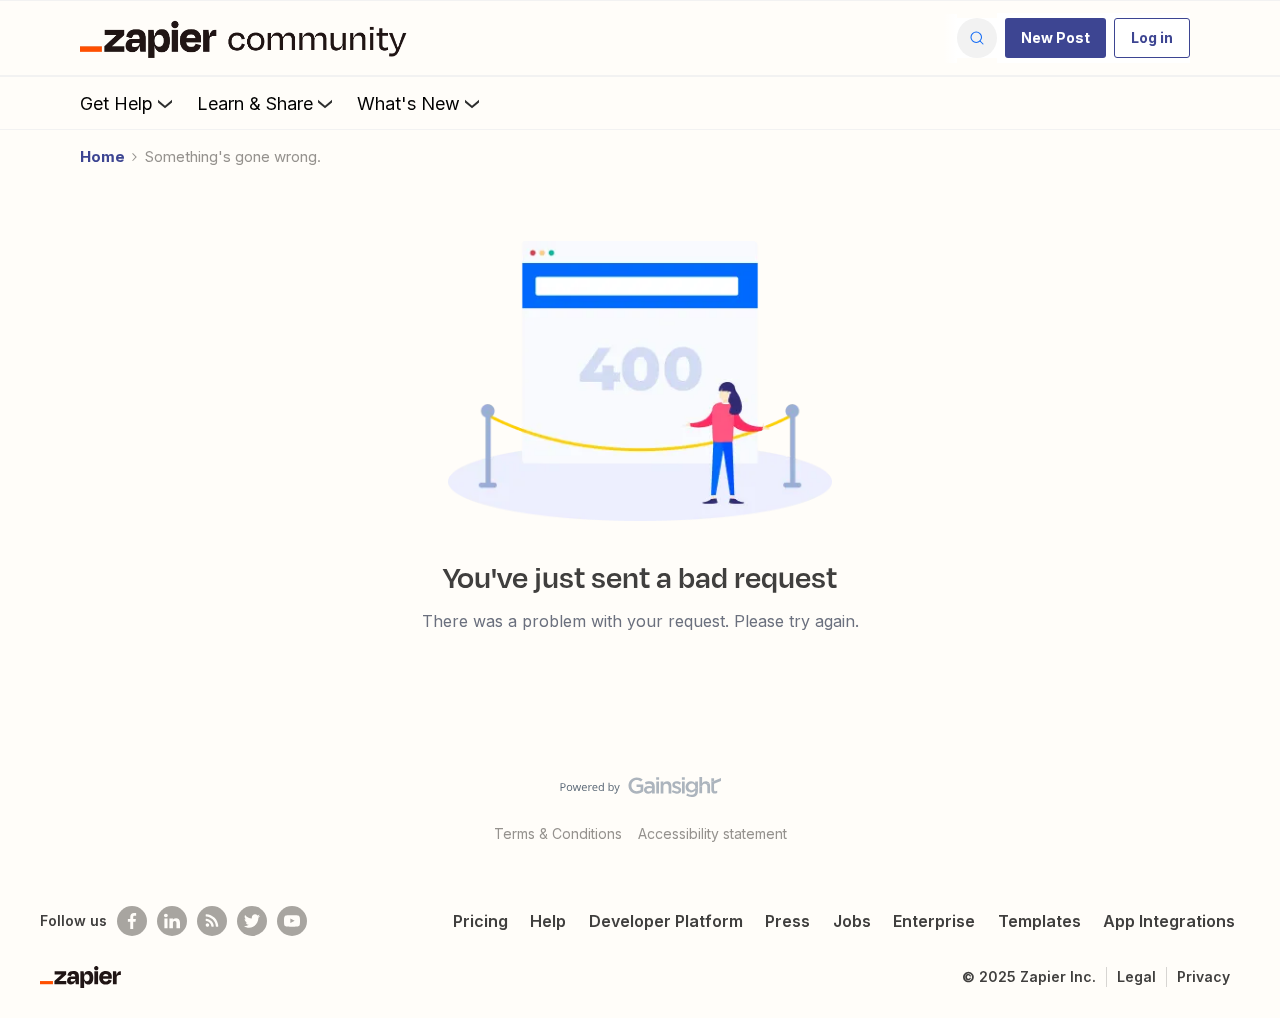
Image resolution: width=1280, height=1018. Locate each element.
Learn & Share (255, 103)
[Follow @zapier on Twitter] (252, 921)
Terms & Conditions (558, 833)
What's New (408, 103)
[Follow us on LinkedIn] (172, 921)
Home (102, 156)
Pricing (480, 921)
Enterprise (934, 921)
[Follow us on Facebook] (132, 921)
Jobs (852, 921)
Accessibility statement (712, 833)
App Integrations (1169, 921)
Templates (1039, 921)
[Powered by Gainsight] (640, 792)
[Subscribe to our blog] (212, 921)
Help (548, 921)
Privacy (1203, 976)
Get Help (116, 103)
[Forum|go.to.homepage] (248, 38)
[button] (1055, 38)
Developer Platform (666, 921)
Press (787, 921)
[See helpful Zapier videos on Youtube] (292, 921)
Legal (1136, 976)
